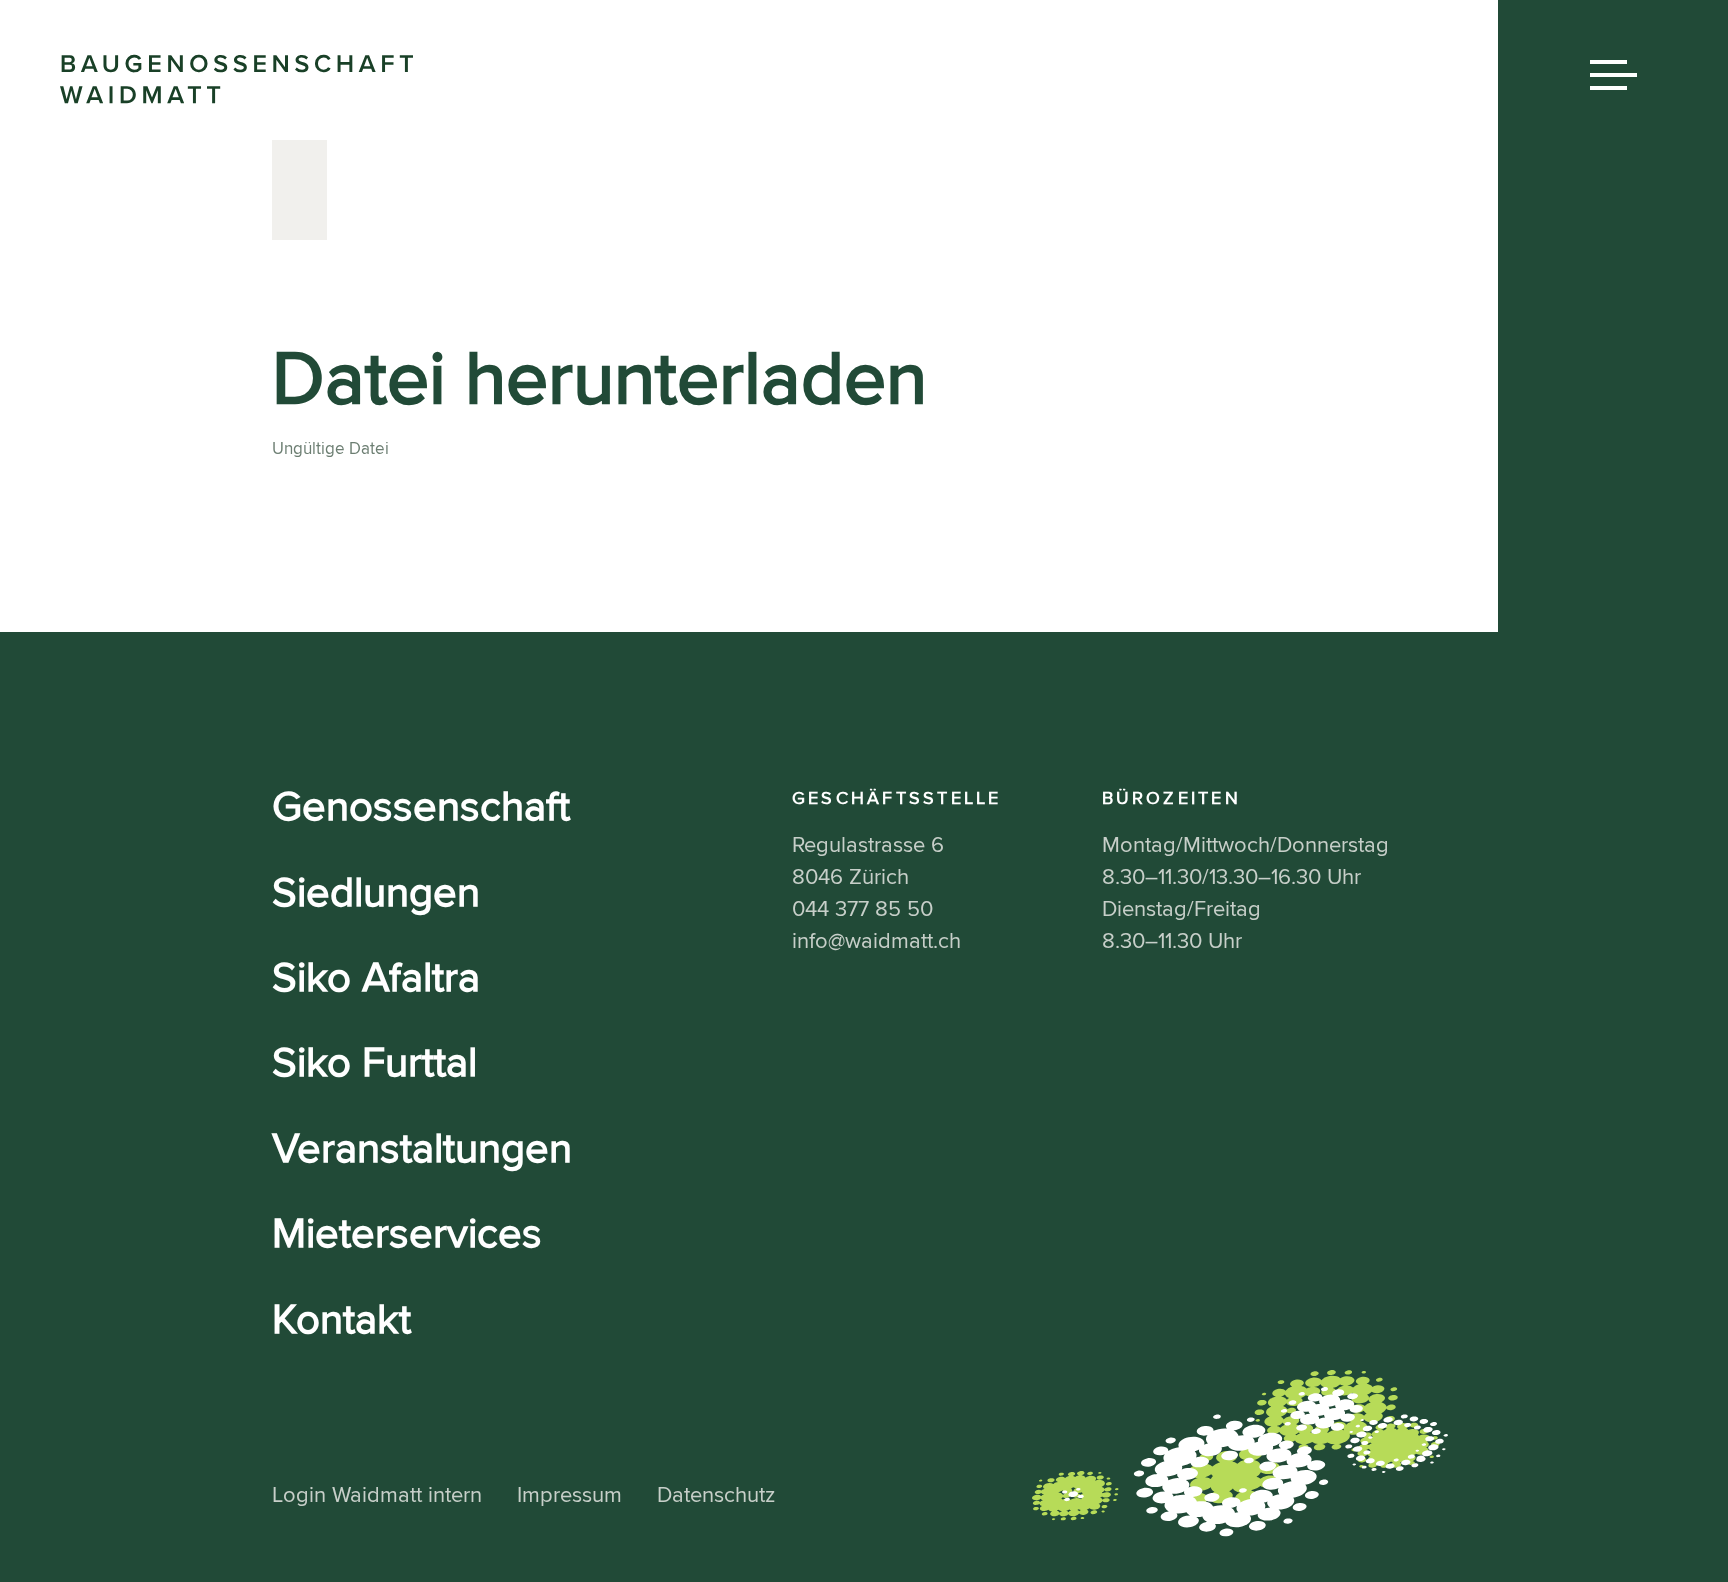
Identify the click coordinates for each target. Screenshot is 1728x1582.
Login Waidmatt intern (377, 1495)
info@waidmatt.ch (876, 941)
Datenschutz (716, 1495)
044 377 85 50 (862, 909)
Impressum (569, 1495)
